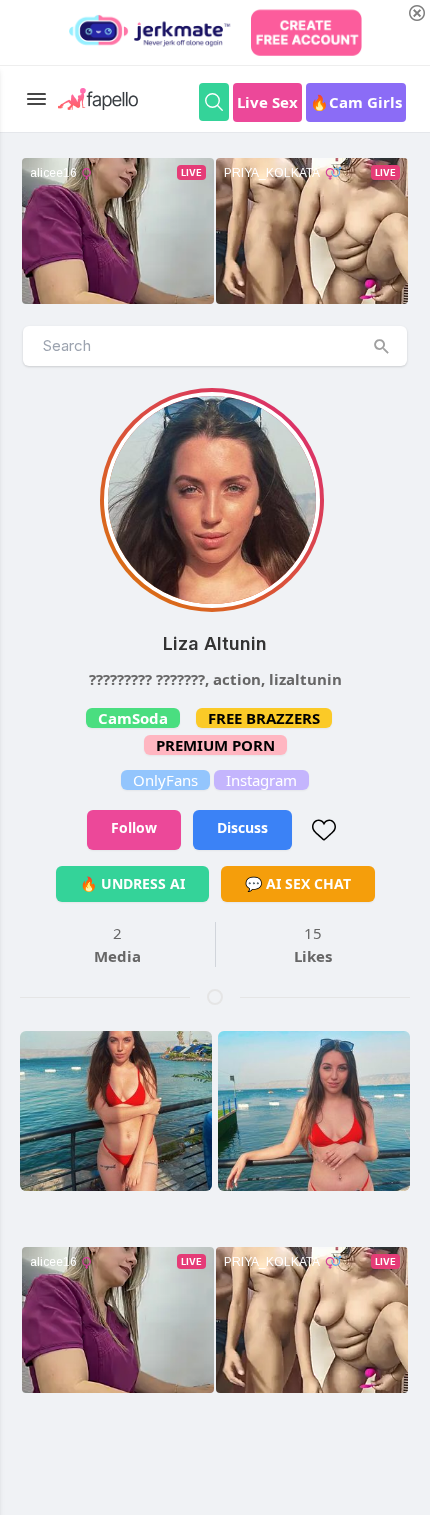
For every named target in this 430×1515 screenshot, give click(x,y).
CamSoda (133, 718)
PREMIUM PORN (215, 745)
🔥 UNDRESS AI (132, 883)
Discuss (242, 827)
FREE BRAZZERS (264, 718)
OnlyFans (165, 780)
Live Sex (267, 102)
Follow (134, 827)
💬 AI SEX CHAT (298, 883)
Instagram (261, 780)
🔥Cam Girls (356, 102)
